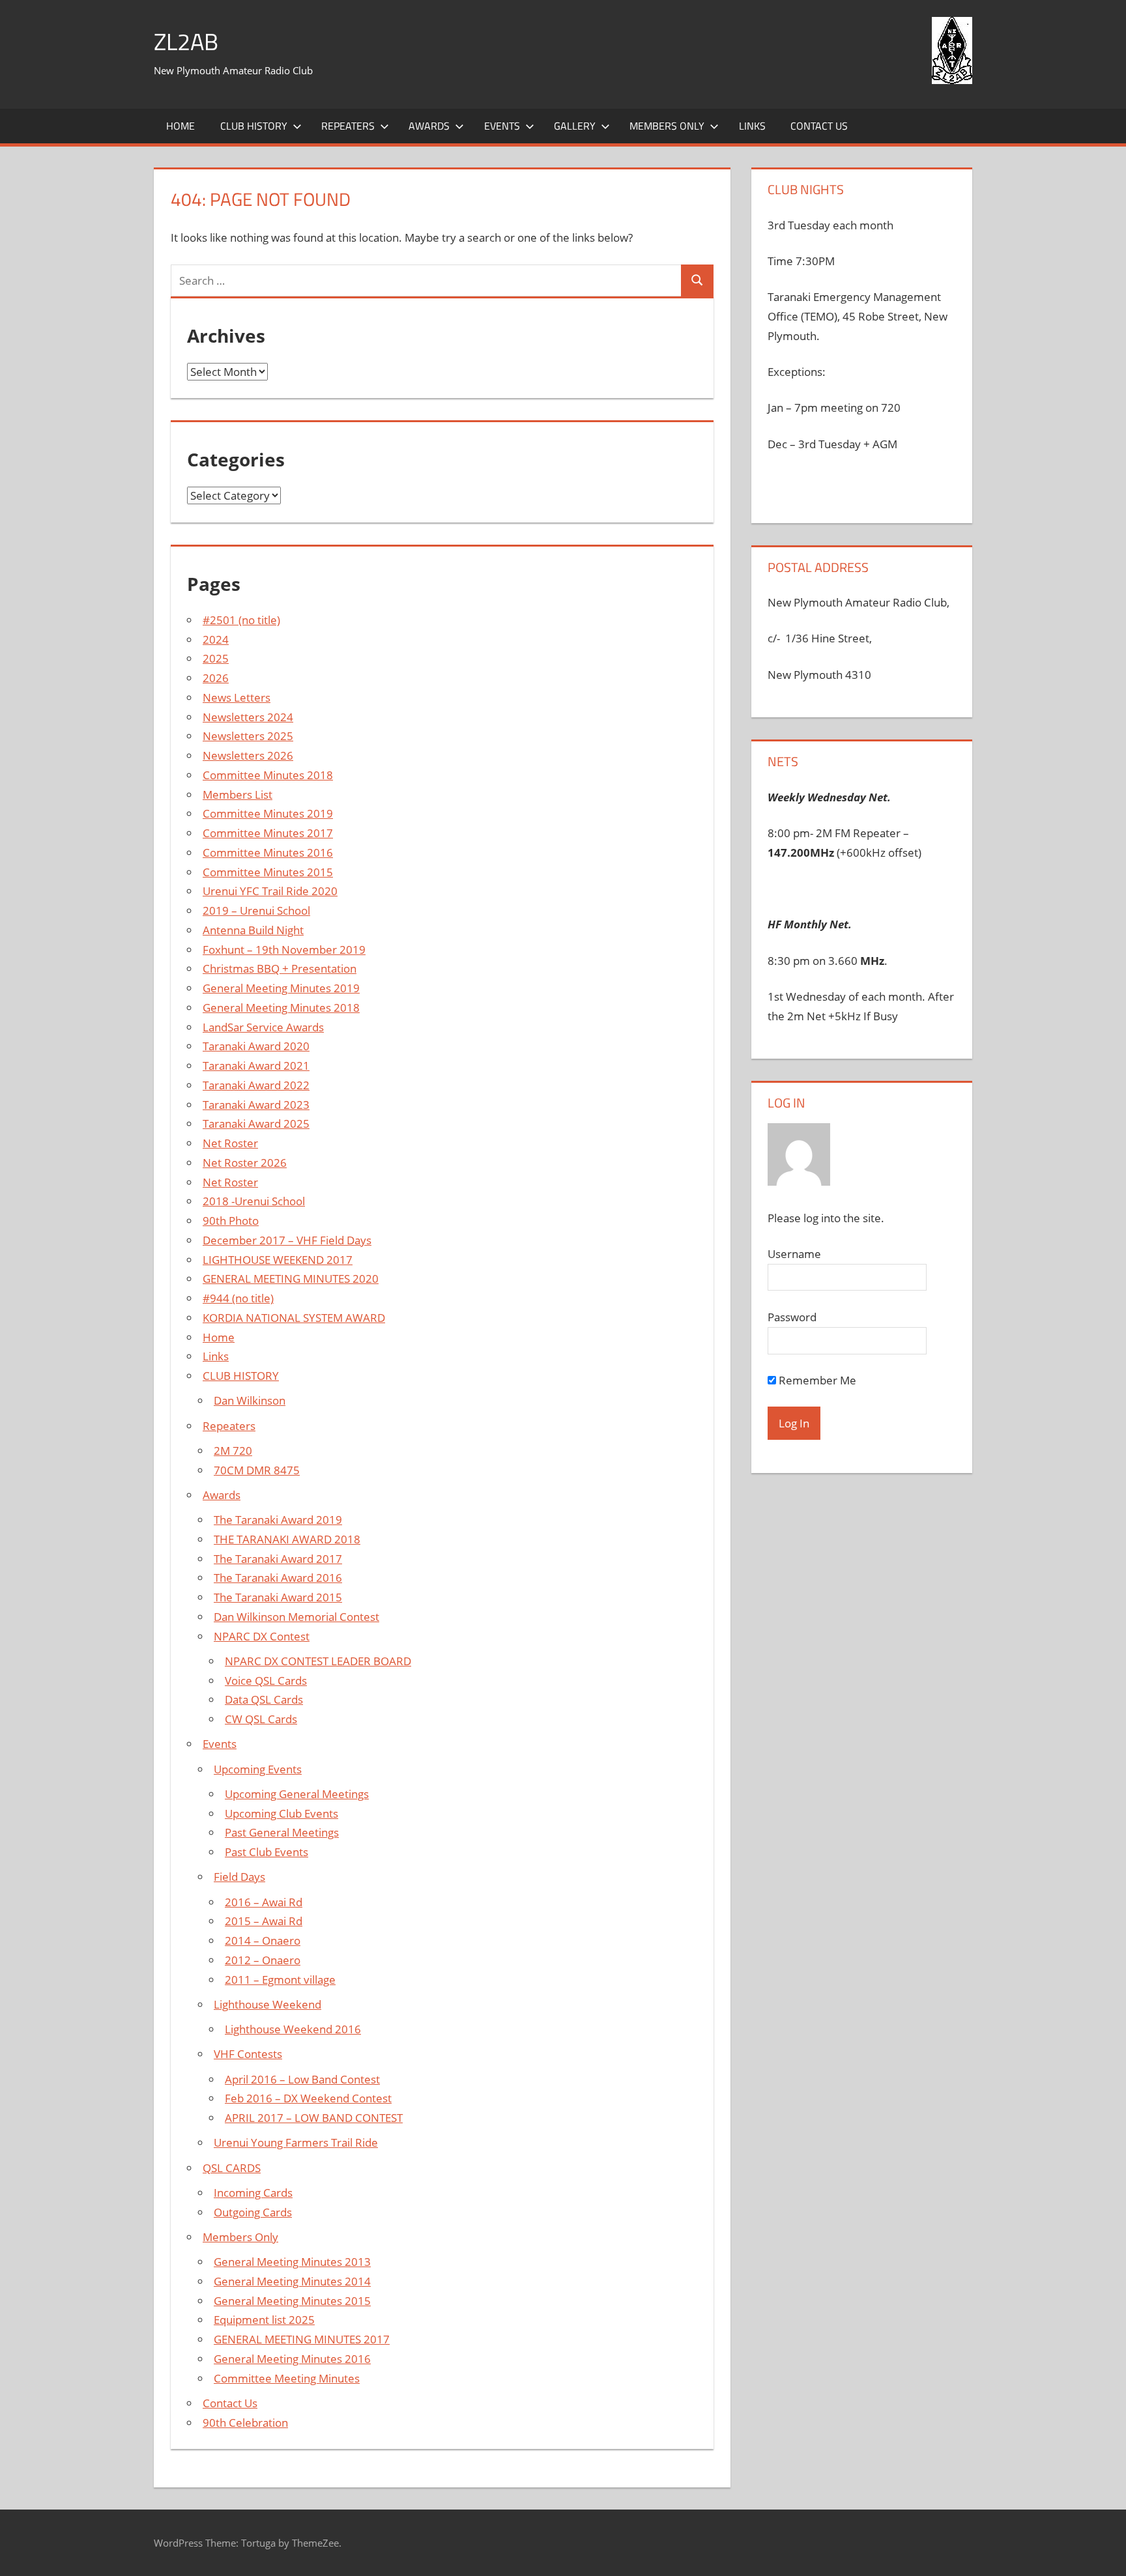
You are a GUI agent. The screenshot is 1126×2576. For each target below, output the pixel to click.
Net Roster (230, 1143)
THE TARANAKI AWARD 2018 (287, 1539)
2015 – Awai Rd (264, 1921)
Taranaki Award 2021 (256, 1066)
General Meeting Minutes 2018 (281, 1008)
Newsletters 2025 (248, 736)
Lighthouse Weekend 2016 (293, 2029)
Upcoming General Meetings (297, 1794)
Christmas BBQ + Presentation (280, 968)
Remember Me (816, 1380)
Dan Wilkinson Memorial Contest (296, 1617)
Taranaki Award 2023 (256, 1105)
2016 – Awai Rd (264, 1902)
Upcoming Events (258, 1769)
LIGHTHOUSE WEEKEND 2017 (278, 1260)
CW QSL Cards (261, 1719)
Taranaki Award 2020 (256, 1046)
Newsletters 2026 (248, 755)
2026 (216, 678)
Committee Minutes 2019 (268, 813)
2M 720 (233, 1451)
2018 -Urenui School (254, 1201)
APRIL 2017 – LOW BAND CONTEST (314, 2118)
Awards (429, 126)
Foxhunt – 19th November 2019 (284, 950)
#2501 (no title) (241, 620)
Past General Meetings (282, 1832)
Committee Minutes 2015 (268, 872)
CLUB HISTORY (241, 1376)
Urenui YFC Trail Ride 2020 (270, 891)
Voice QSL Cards (266, 1681)
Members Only (667, 126)
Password (792, 1317)
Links (752, 126)
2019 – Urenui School (256, 910)
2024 (216, 639)
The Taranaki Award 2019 (278, 1520)
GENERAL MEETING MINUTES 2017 (302, 2339)
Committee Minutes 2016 (268, 852)
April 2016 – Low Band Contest (302, 2079)
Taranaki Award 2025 (256, 1123)
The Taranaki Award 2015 (278, 1597)
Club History (254, 126)
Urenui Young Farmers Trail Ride (296, 2142)
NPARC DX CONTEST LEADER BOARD (318, 1661)
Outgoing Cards (253, 2212)
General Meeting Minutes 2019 (281, 988)
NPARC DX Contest (262, 1636)
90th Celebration (245, 2423)
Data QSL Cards (264, 1699)
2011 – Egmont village (280, 1980)
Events (502, 126)
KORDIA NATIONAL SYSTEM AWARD (294, 1318)
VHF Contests (248, 2054)
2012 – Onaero (263, 1960)
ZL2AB (186, 41)
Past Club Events (267, 1852)
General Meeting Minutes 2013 (292, 2262)
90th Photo (231, 1221)
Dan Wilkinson (250, 1400)
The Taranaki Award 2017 (278, 1559)
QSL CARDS (232, 2168)
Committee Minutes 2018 (268, 775)
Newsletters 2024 (248, 717)
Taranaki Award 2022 (256, 1085)
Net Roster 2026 (245, 1163)
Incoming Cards (253, 2193)
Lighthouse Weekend (267, 2004)
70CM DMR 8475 (257, 1470)
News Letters (237, 697)
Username (794, 1254)
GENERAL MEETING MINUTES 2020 (291, 1279)
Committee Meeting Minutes (287, 2378)
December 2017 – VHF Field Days (287, 1240)
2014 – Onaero (263, 1940)
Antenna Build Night (253, 930)
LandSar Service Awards (263, 1027)
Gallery (575, 126)
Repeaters (348, 126)
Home (180, 126)
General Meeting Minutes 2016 (292, 2359)
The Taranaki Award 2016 (278, 1578)
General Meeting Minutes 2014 (292, 2281)
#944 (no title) (238, 1298)
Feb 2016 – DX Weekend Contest (308, 2098)
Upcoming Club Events (281, 1813)
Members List (238, 794)
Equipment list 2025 (264, 2320)
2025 (216, 658)
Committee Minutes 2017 (268, 833)
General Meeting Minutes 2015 (292, 2301)
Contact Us (819, 126)
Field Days (239, 1877)
